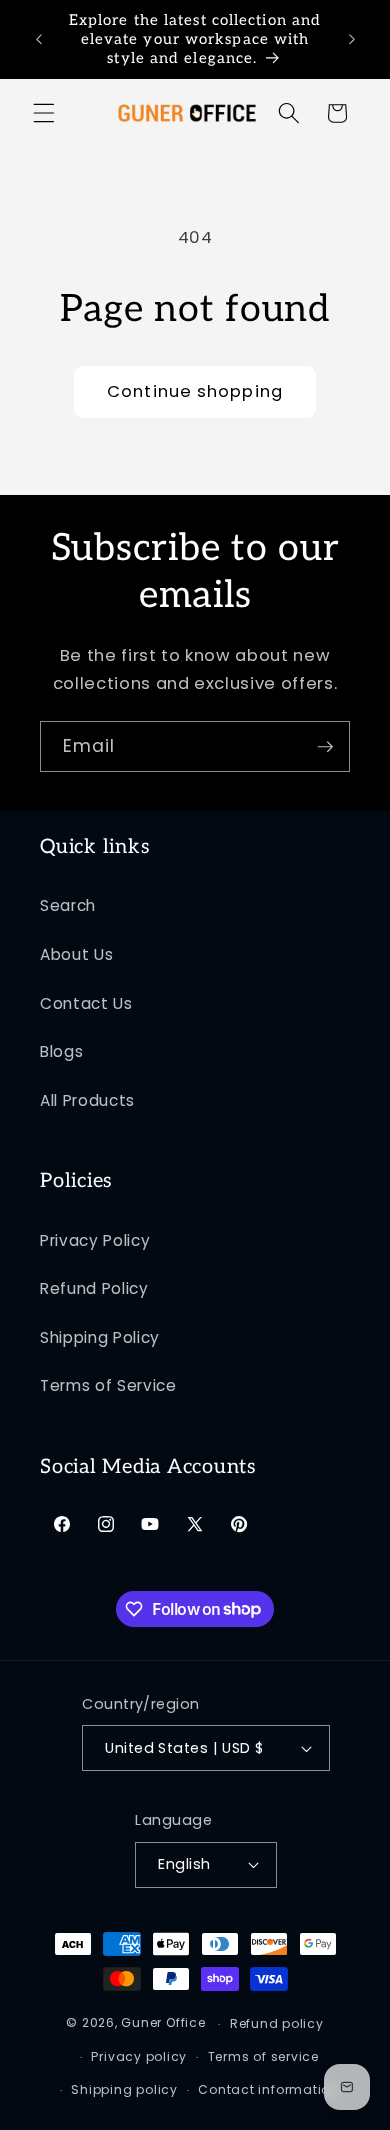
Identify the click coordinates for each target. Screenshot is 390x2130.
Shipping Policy (100, 1337)
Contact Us (86, 1003)
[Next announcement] (352, 39)
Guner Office (163, 2023)
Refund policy (277, 2023)
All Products (87, 1100)
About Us (76, 954)
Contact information (268, 2089)
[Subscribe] (325, 747)
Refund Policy (94, 1288)
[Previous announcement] (39, 39)
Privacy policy (139, 2056)
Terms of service (263, 2056)
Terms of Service (108, 1385)
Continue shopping (195, 391)
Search (68, 905)
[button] (44, 113)
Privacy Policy (95, 1240)
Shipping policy (124, 2089)
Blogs (61, 1051)
